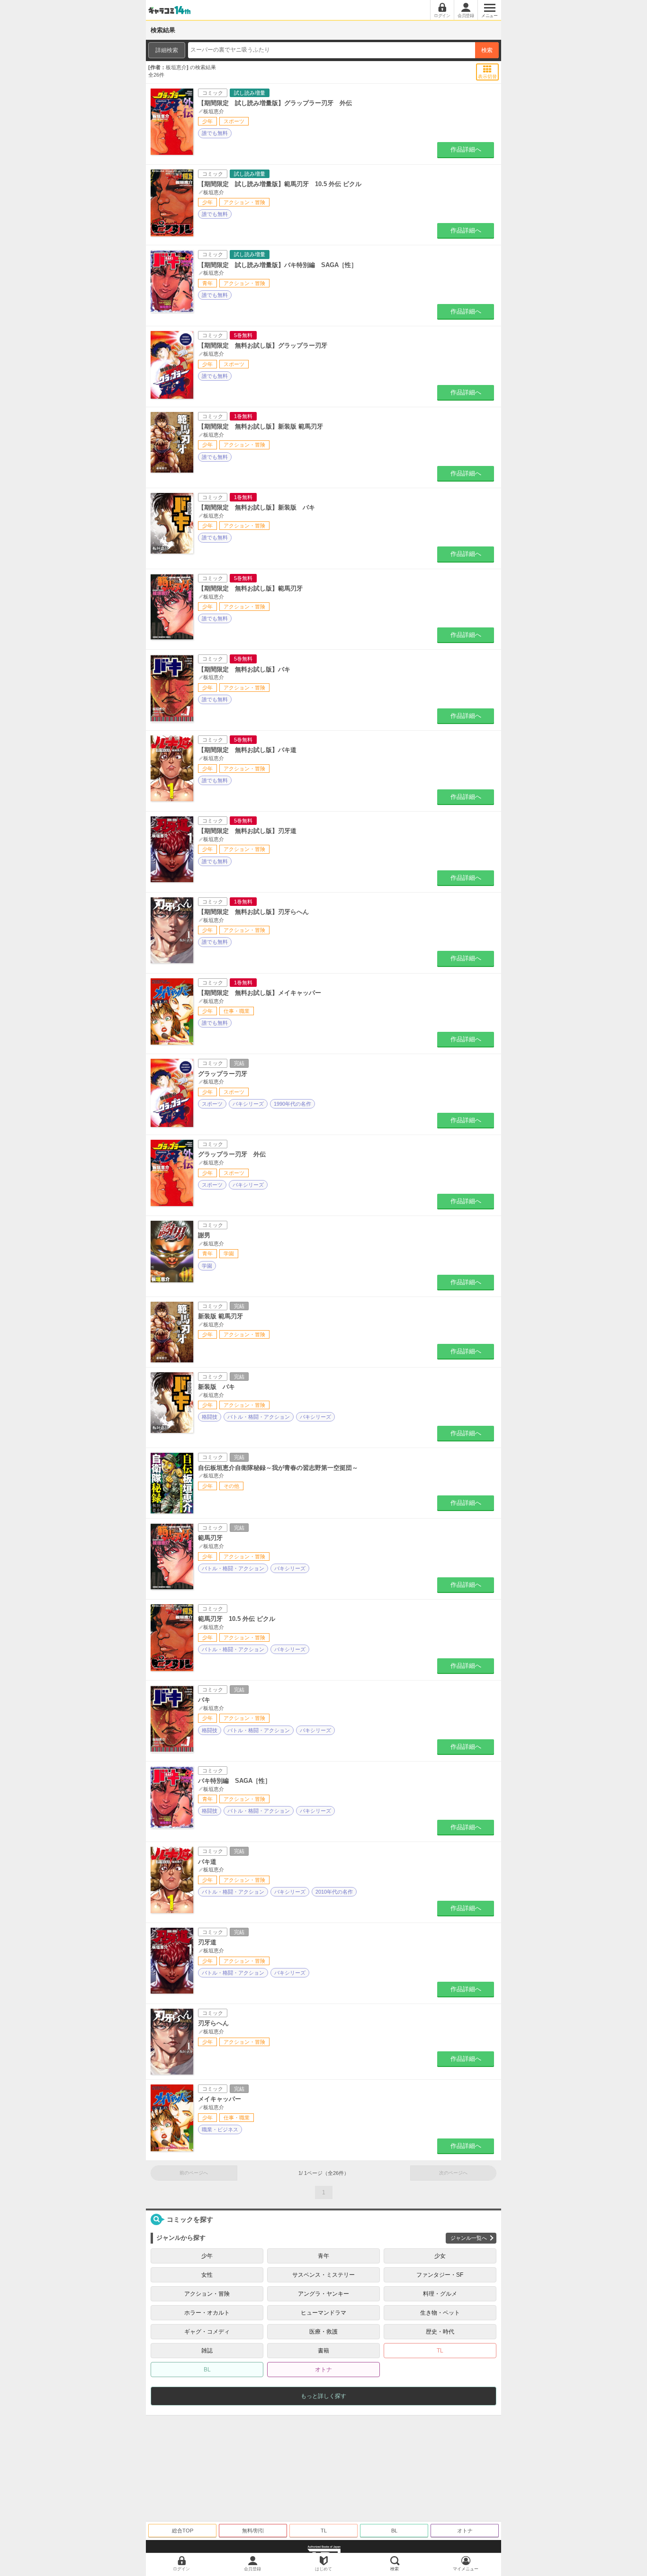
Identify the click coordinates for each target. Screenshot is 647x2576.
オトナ (323, 2370)
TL (440, 2351)
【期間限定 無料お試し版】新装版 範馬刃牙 (261, 426)
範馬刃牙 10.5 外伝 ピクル (237, 1619)
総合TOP (183, 2531)
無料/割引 (253, 2531)
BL (207, 2370)
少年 (207, 2256)
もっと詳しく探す (323, 2396)
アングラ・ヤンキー (323, 2294)
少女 (440, 2256)
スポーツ (212, 1104)
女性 (207, 2275)
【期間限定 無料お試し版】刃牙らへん (253, 912)
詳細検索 (167, 50)
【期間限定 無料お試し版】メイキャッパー (260, 993)
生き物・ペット (440, 2313)
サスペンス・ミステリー (323, 2275)
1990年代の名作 (292, 1104)
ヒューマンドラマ (323, 2313)
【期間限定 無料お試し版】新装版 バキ (256, 507)
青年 (323, 2256)
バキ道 (207, 1862)
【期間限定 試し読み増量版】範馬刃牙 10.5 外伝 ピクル (280, 184)
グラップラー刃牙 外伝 (232, 1154)
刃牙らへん (213, 2023)
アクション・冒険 (207, 2294)
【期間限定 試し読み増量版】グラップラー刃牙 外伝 (275, 103)
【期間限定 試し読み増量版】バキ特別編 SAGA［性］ (278, 265)
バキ (204, 1700)
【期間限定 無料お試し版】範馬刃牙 (250, 588)
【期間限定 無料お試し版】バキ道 (247, 750)
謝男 (204, 1235)
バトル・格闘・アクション (259, 1417)
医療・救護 (323, 2332)
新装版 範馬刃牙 (220, 1316)
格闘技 (210, 1417)
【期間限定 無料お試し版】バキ (244, 669)
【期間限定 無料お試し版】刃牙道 (247, 831)
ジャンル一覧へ (469, 2238)
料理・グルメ (440, 2294)
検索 (487, 50)
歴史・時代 (440, 2332)
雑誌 (207, 2351)
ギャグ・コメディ (207, 2332)
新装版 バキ (216, 1387)
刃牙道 (207, 1942)
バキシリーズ (248, 1104)
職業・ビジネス (220, 2129)
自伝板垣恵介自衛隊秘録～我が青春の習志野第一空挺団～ (278, 1468)
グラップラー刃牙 (223, 1074)
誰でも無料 (215, 133)
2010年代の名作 (334, 1892)
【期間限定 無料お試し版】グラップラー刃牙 (263, 345)
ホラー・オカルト (207, 2313)
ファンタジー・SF (440, 2275)
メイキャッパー (220, 2099)
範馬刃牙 (210, 1538)
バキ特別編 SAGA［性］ (234, 1781)
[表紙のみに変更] (488, 69)
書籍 (323, 2351)
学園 (207, 1266)
